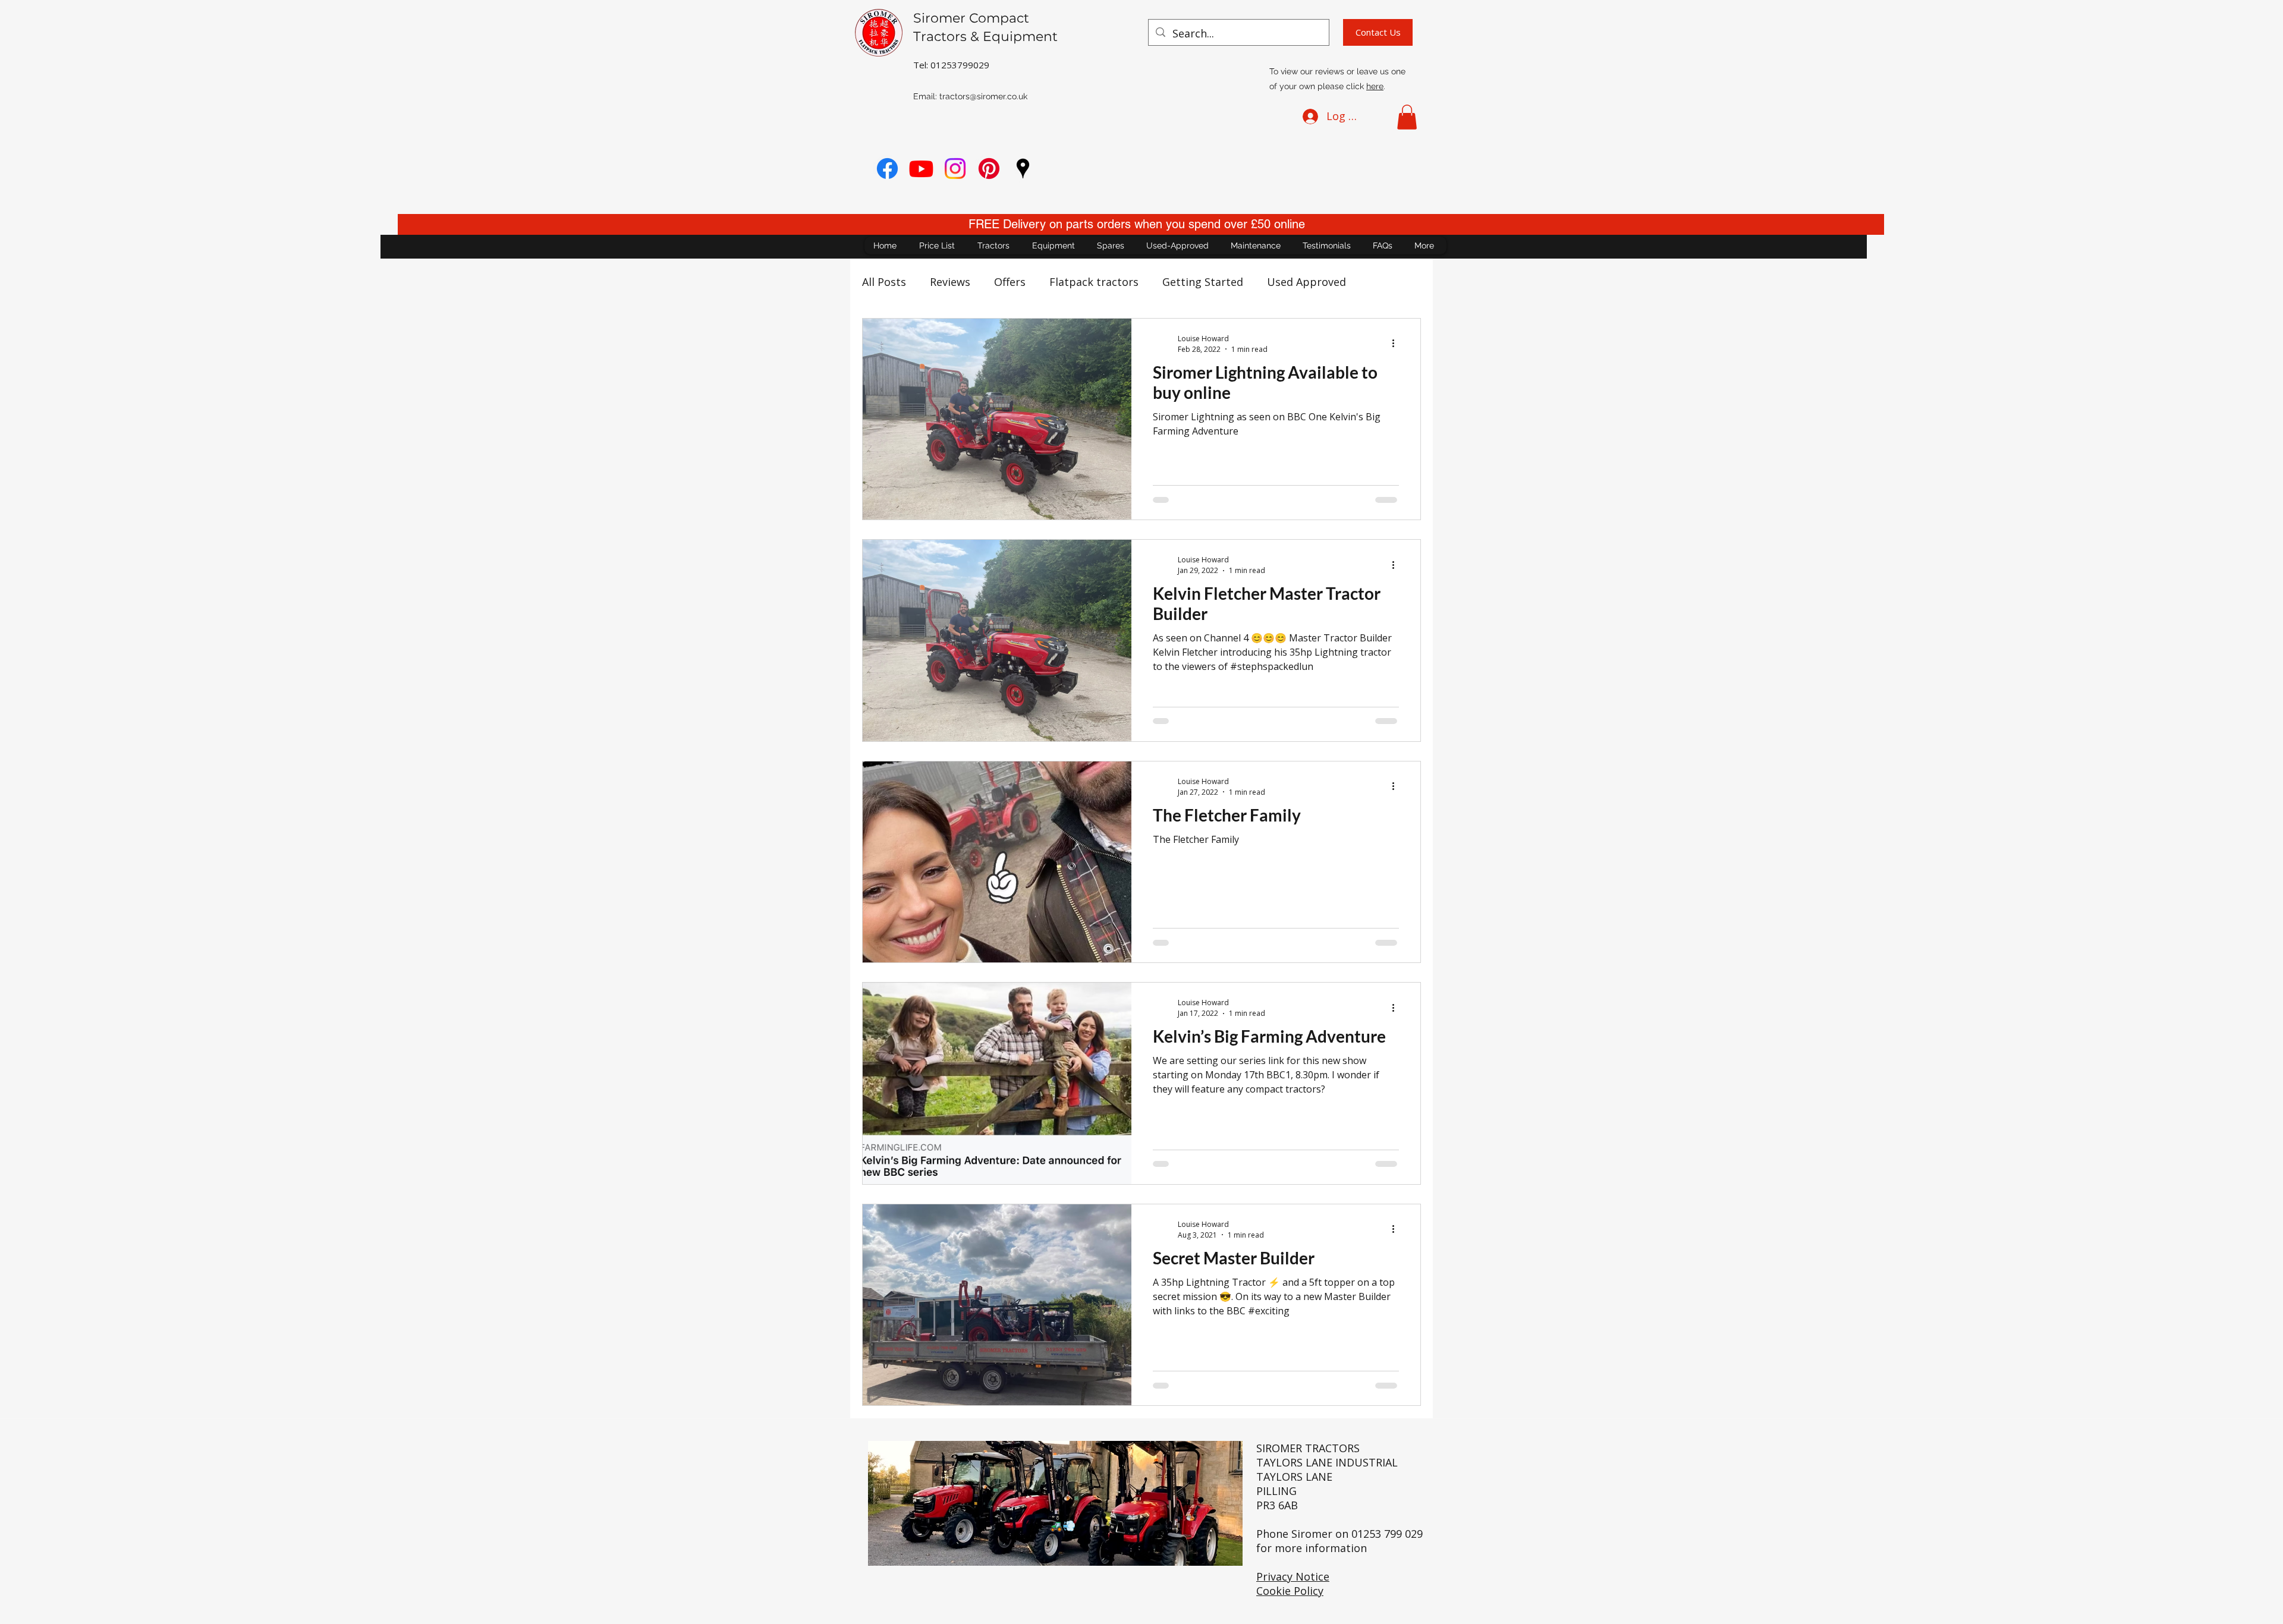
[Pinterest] (989, 169)
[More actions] (1397, 344)
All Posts (884, 282)
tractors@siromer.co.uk (983, 96)
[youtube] (921, 169)
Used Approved (1306, 282)
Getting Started (1203, 282)
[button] (1407, 117)
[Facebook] (887, 169)
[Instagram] (955, 169)
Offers (1010, 282)
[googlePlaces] (1023, 169)
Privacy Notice (1293, 1576)
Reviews (950, 282)
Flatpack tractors (1094, 282)
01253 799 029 (1387, 1534)
